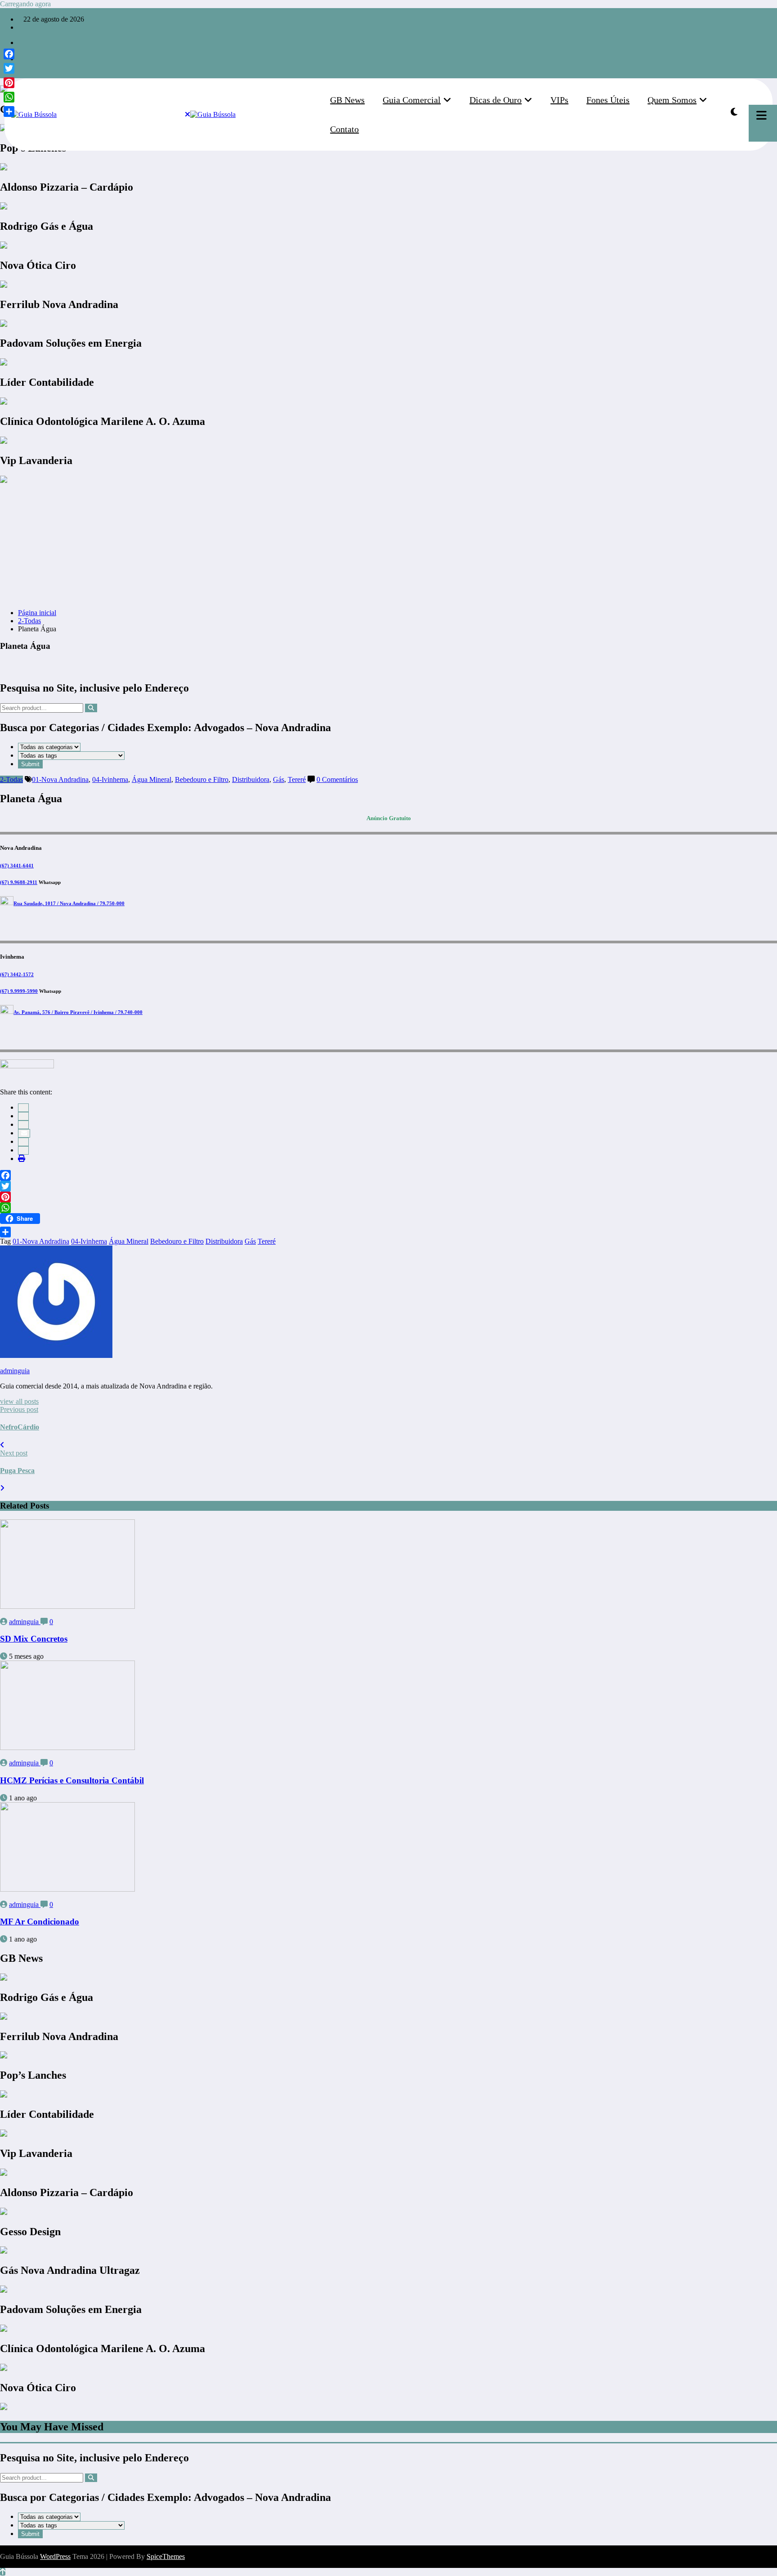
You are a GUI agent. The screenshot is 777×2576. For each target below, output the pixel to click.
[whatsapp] (21, 67)
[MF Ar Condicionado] (67, 1889)
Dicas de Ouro (496, 100)
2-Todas (11, 779)
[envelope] (24, 1133)
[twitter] (23, 1116)
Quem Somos (672, 100)
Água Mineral (152, 779)
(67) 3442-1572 (17, 974)
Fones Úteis (608, 100)
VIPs (559, 100)
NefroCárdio (20, 1427)
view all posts (19, 1401)
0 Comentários (337, 779)
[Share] (388, 1232)
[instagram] (21, 51)
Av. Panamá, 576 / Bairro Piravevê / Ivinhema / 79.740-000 (78, 1012)
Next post (14, 1453)
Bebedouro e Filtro (202, 779)
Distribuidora (251, 779)
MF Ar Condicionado (40, 1922)
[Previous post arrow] (2, 1445)
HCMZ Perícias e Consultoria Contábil (72, 1780)
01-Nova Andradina (60, 779)
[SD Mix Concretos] (67, 1606)
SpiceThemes (166, 2556)
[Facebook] (388, 1175)
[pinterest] (23, 1142)
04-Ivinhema (110, 779)
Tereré (297, 779)
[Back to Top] (3, 2572)
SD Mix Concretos (34, 1639)
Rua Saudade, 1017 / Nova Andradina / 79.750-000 (69, 903)
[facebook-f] (21, 42)
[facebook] (23, 1108)
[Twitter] (388, 1186)
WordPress (55, 2556)
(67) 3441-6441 (17, 866)
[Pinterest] (388, 1197)
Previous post (19, 1409)
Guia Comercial (412, 100)
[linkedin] (23, 1125)
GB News (347, 100)
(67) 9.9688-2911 (19, 882)
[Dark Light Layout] (734, 112)
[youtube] (21, 59)
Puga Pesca (17, 1471)
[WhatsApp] (23, 1150)
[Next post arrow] (2, 1488)
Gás (279, 779)
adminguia (15, 1371)
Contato (344, 129)
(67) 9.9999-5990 (19, 991)
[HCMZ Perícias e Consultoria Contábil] (67, 1748)
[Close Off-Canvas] (188, 115)
